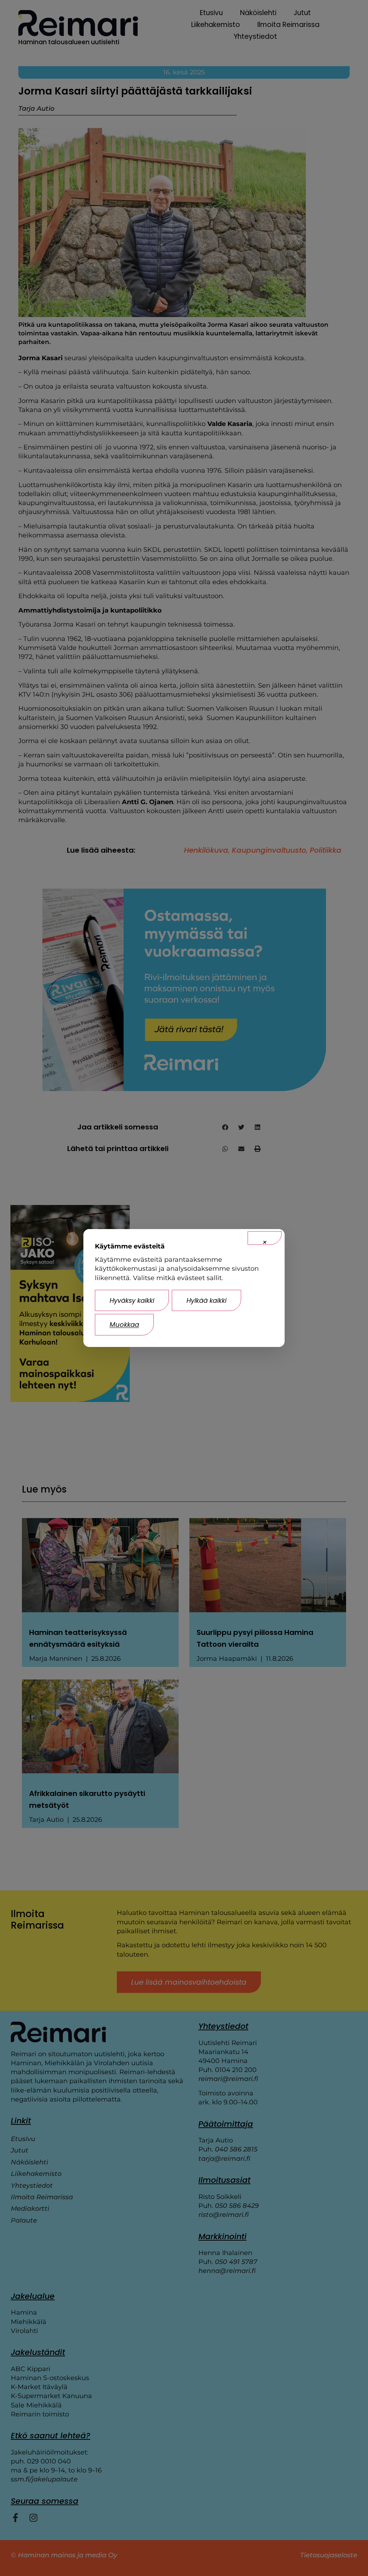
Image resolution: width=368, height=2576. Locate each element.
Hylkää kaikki (206, 1300)
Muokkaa (124, 1324)
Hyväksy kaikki (132, 1300)
